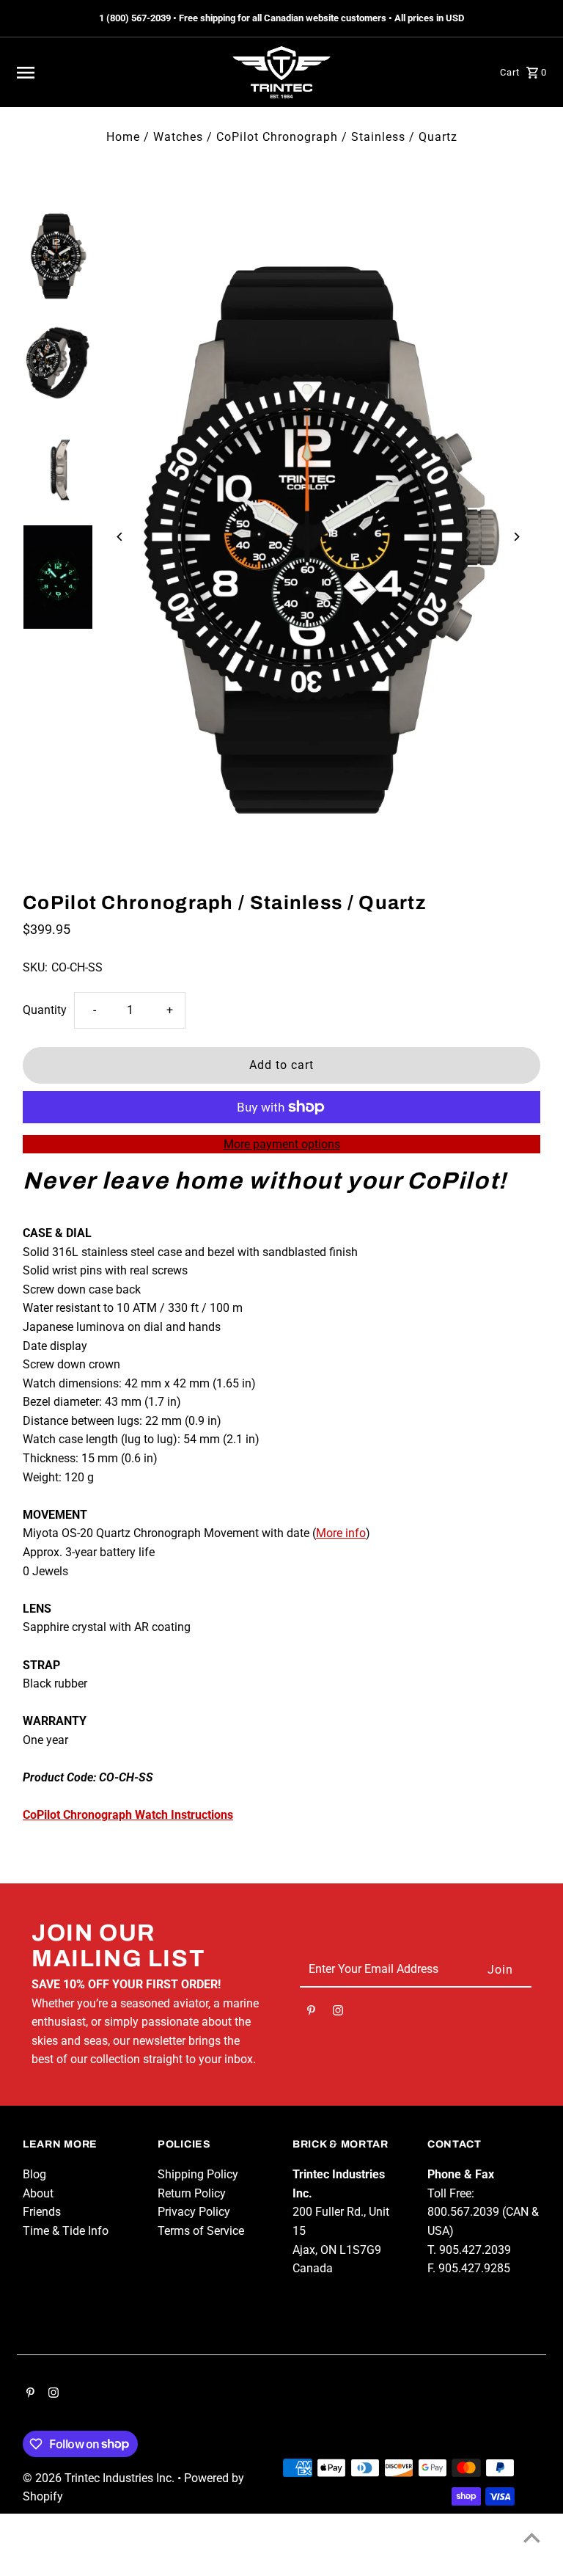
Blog (34, 2174)
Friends (42, 2212)
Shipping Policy (198, 2174)
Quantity (45, 1010)
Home (123, 137)
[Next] (516, 537)
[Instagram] (338, 2013)
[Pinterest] (311, 2013)
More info (341, 1533)
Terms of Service (201, 2231)
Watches (178, 137)
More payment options (282, 1144)
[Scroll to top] (532, 2537)
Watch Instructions (128, 1815)
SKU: (35, 967)
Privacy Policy (194, 2212)
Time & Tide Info (66, 2231)
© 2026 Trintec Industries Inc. (100, 2478)
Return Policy (192, 2193)
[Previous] (120, 537)
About (38, 2193)
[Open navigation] (116, 73)
